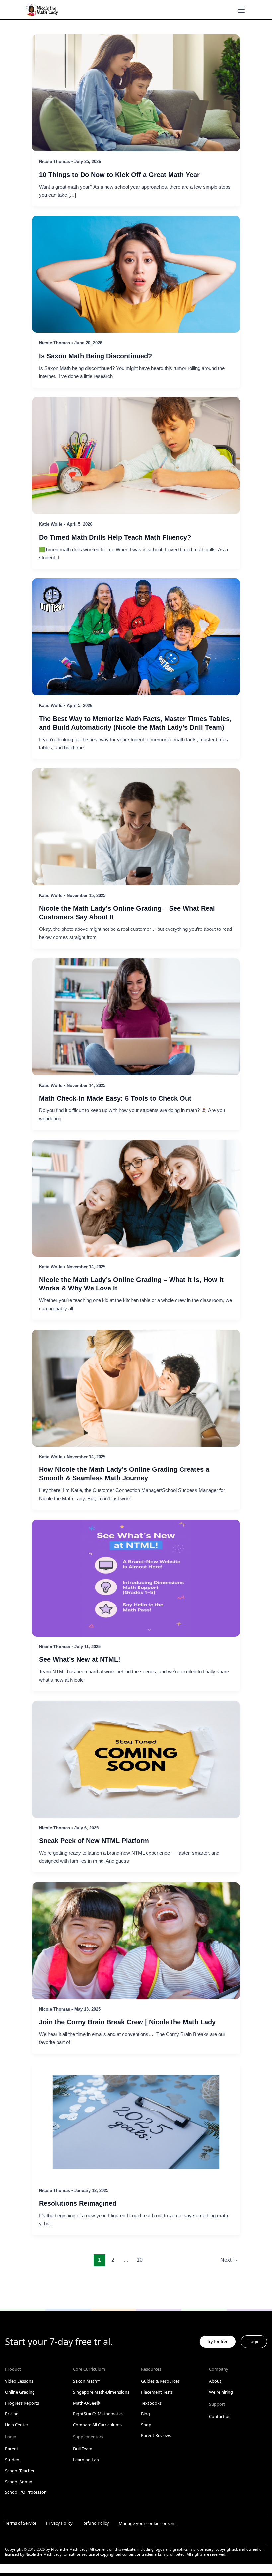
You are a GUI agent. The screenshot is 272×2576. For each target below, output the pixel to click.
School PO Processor (25, 2492)
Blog (145, 2414)
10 (140, 2260)
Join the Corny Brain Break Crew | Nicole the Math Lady (127, 2022)
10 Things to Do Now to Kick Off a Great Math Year (119, 175)
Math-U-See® (86, 2403)
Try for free (218, 2341)
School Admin (19, 2482)
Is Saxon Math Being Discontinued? (96, 356)
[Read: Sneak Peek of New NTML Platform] (136, 1759)
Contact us (220, 2416)
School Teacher (20, 2471)
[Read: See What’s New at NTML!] (136, 1578)
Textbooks (151, 2403)
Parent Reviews (156, 2435)
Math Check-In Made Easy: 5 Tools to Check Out (115, 1098)
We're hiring (221, 2392)
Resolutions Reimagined (78, 2203)
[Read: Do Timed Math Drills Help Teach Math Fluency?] (136, 455)
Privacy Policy (59, 2523)
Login (254, 2341)
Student (13, 2460)
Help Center (17, 2425)
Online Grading (20, 2392)
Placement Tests (157, 2392)
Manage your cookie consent (147, 2523)
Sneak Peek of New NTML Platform (94, 1841)
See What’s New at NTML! (80, 1659)
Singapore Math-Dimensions (101, 2392)
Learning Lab (86, 2460)
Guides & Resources (160, 2381)
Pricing (12, 2414)
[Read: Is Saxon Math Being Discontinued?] (136, 274)
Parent (12, 2449)
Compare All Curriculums (97, 2425)
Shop (146, 2425)
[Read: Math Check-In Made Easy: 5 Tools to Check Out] (136, 1016)
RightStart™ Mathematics (98, 2414)
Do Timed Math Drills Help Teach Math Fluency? (115, 537)
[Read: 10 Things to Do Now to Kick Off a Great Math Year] (136, 92)
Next (229, 2260)
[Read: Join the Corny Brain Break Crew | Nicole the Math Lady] (136, 1940)
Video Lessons (19, 2381)
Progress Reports (22, 2403)
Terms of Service (21, 2523)
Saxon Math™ (87, 2381)
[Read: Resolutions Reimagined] (136, 2122)
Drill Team (83, 2449)
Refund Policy (96, 2523)
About (215, 2381)
